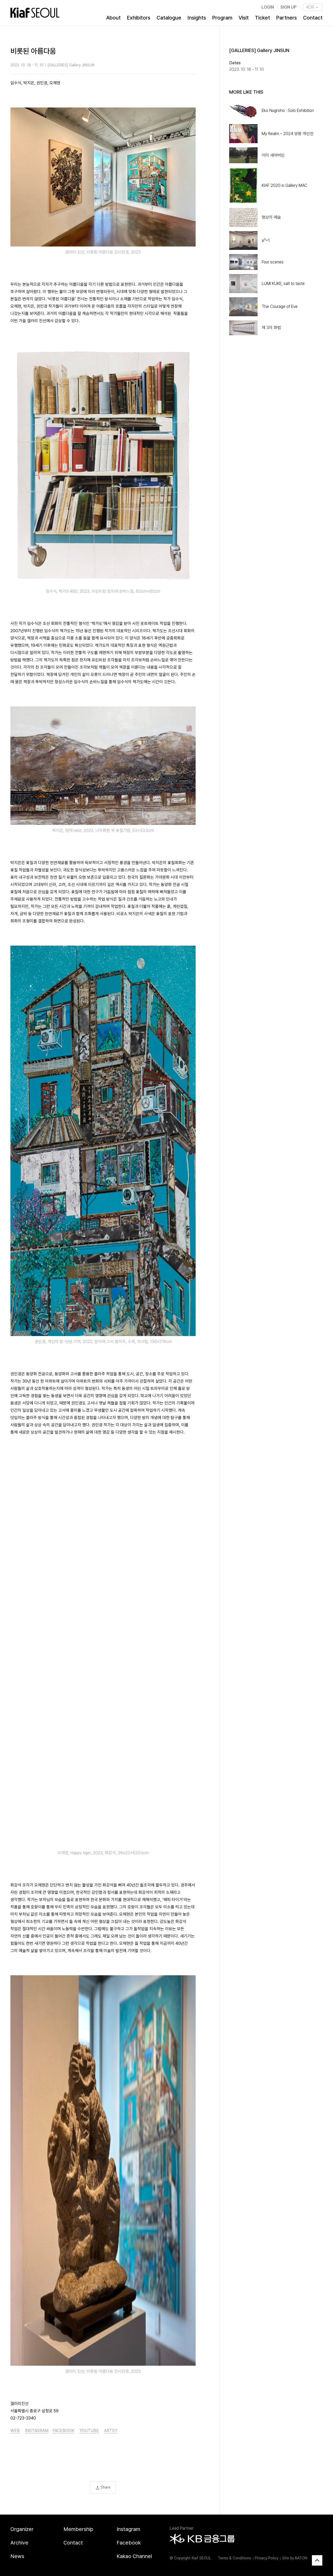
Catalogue (169, 18)
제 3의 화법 (271, 328)
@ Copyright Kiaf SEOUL (190, 2558)
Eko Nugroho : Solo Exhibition (288, 110)
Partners (287, 18)
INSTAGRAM (37, 2431)
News (17, 2556)
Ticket (262, 18)
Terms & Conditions (235, 2558)
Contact (313, 18)
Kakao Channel (134, 2556)
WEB (15, 2431)
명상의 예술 (271, 217)
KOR (311, 7)
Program (222, 18)
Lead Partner (182, 2528)
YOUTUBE (89, 2431)
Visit (244, 18)
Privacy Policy (267, 2558)
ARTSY (111, 2431)
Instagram (128, 2529)
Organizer (22, 2529)
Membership (78, 2529)
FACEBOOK (63, 2431)
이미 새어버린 (273, 155)
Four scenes (273, 262)
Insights (197, 18)
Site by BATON (295, 2558)
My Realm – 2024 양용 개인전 (288, 134)
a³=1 (266, 240)
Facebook (129, 2543)
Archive (19, 2543)
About (113, 18)
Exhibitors (139, 18)
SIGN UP (289, 7)
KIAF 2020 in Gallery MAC (284, 185)
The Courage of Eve (280, 306)
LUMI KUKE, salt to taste (283, 284)
